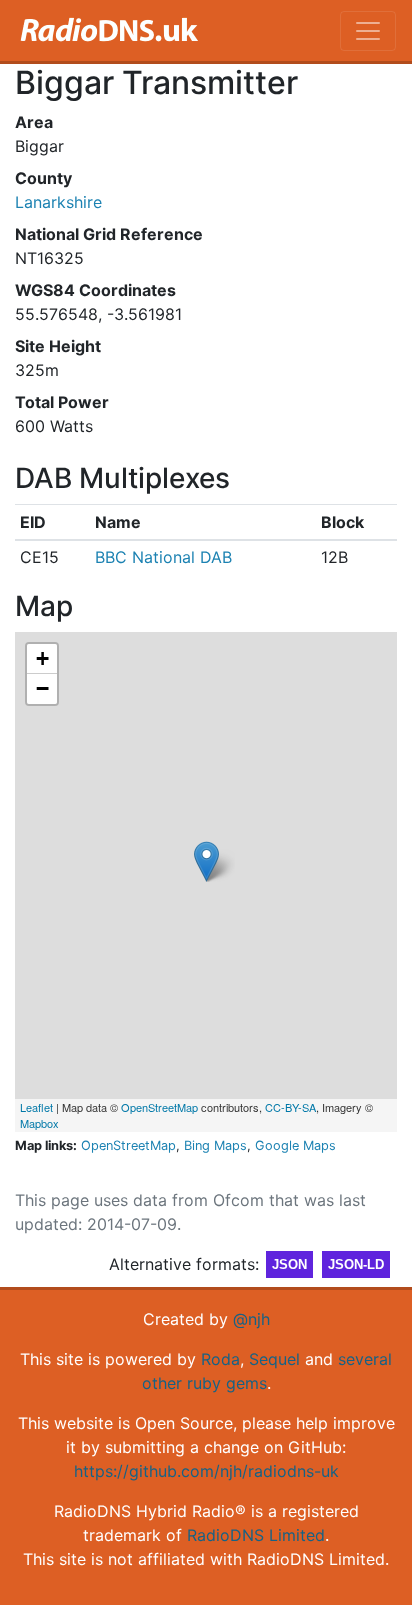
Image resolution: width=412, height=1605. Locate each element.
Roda (220, 1359)
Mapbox (39, 1123)
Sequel (274, 1359)
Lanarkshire (58, 202)
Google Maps (295, 1145)
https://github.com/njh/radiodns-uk (206, 1471)
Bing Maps (215, 1145)
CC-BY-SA (290, 1107)
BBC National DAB (163, 557)
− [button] (42, 688)
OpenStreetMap (159, 1107)
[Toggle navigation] (368, 31)
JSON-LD (356, 1264)
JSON (289, 1264)
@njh (251, 1319)
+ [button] (42, 658)
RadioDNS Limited (256, 1535)
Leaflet (36, 1107)
